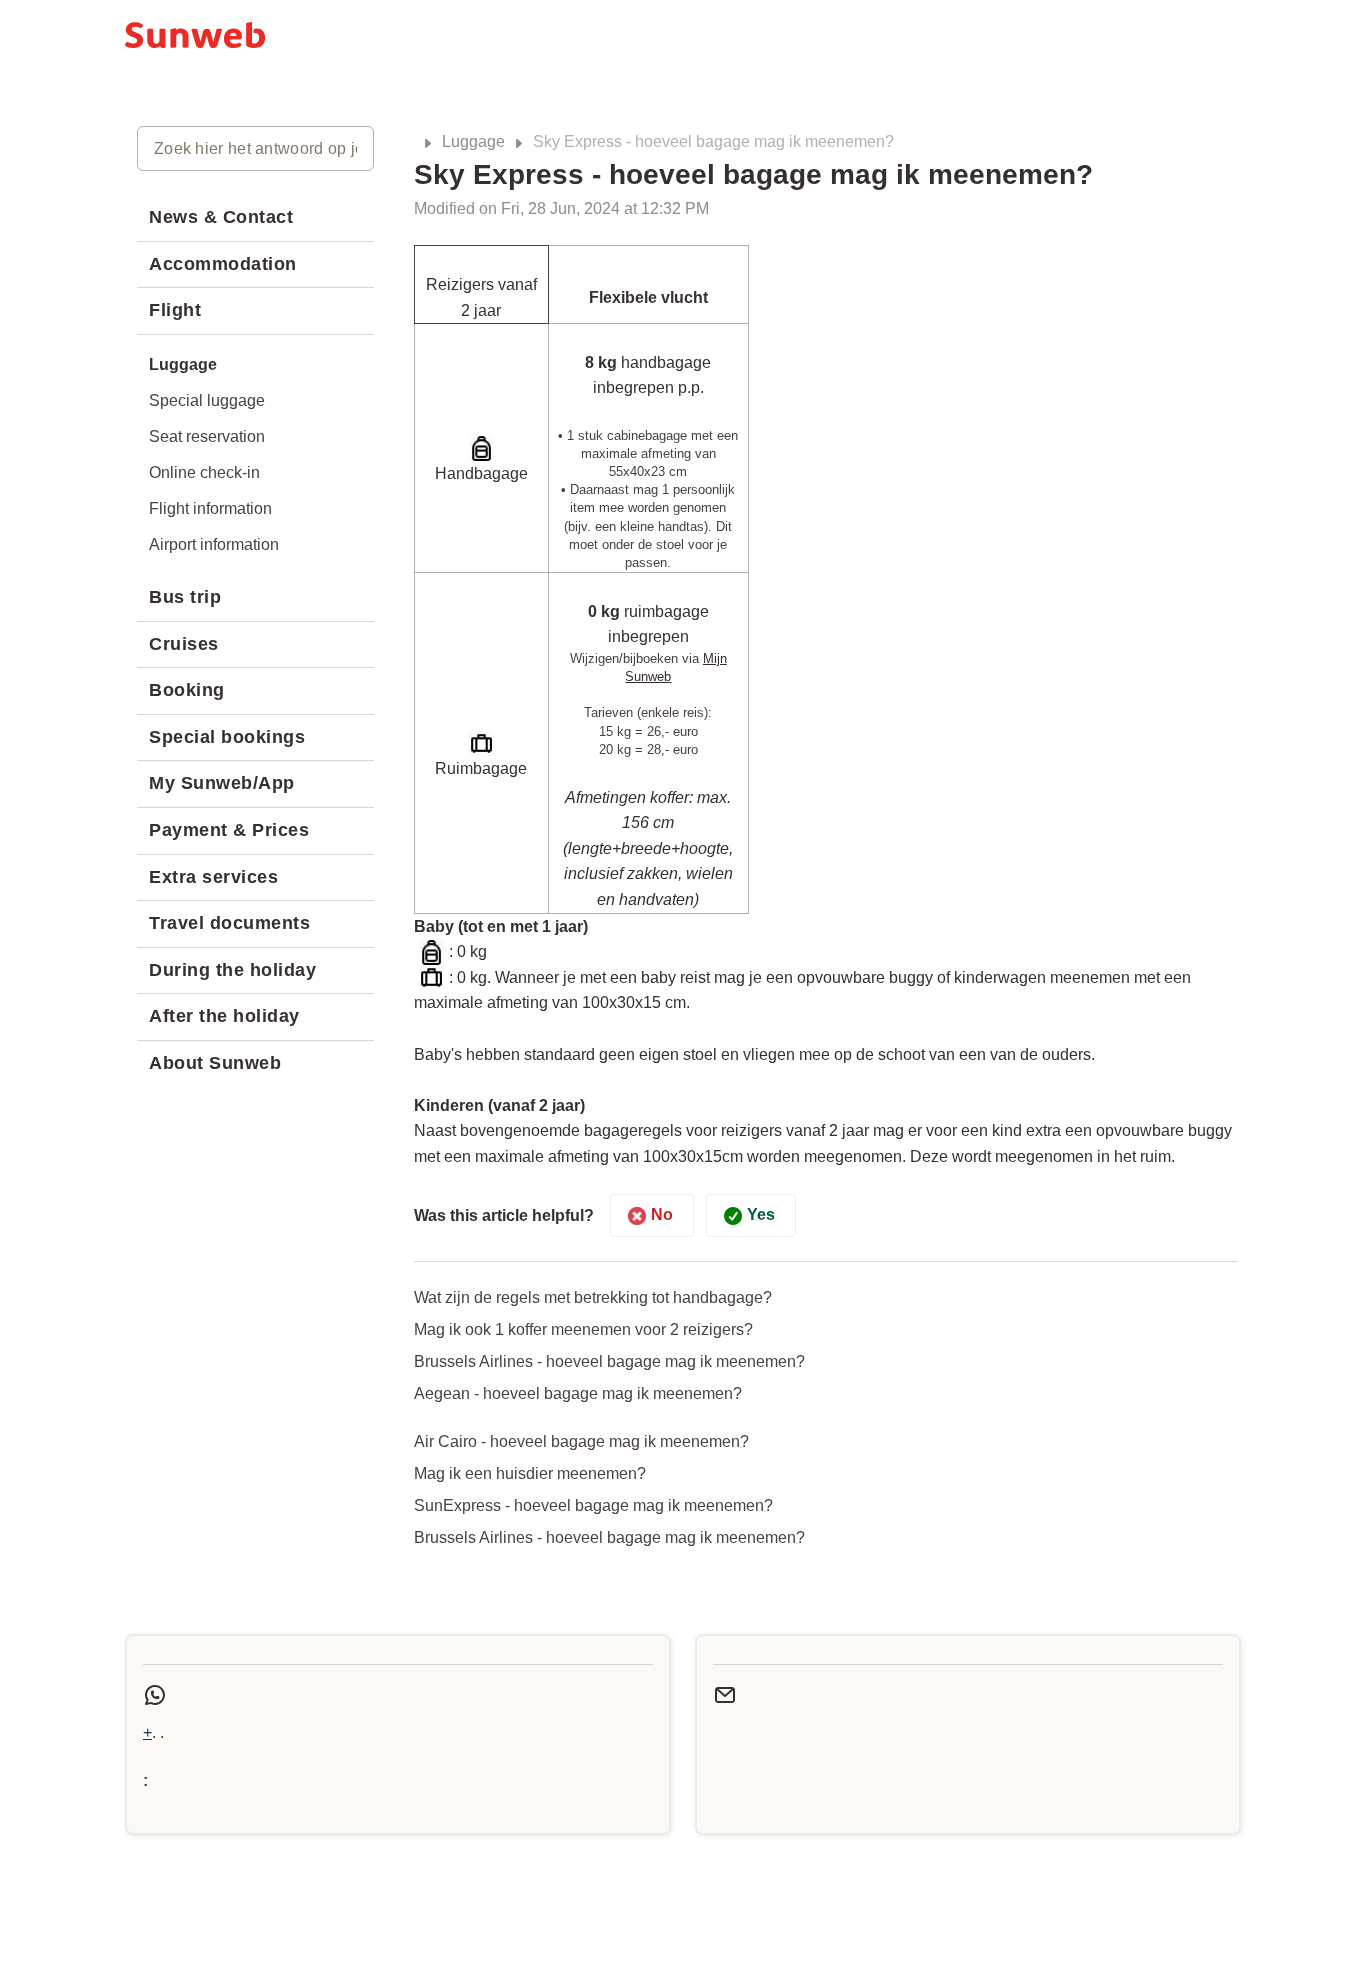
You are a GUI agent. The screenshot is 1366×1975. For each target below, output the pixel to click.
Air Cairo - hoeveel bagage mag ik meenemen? (581, 1441)
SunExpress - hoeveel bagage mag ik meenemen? (593, 1505)
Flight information (210, 508)
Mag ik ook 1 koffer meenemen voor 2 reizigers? (583, 1329)
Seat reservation (207, 436)
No (662, 1214)
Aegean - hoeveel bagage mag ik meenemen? (578, 1393)
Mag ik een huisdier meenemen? (530, 1473)
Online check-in (204, 472)
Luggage (473, 141)
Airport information (214, 544)
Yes (761, 1214)
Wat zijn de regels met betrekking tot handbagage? (593, 1297)
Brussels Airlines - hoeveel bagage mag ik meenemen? (609, 1361)
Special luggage (207, 400)
